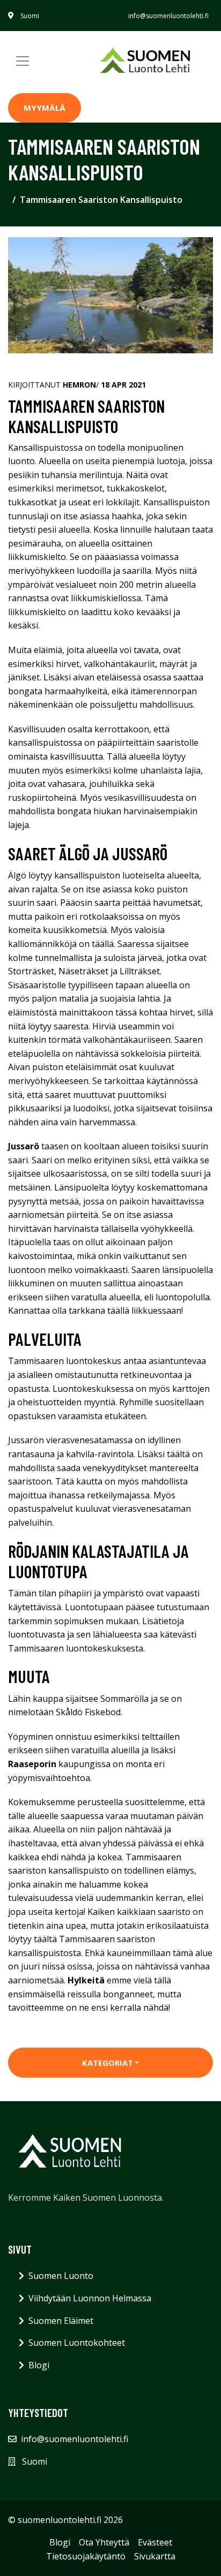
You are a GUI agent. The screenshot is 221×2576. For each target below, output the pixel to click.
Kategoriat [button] (108, 2063)
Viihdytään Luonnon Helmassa (90, 2298)
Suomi (30, 16)
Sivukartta (155, 2556)
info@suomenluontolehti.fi (168, 16)
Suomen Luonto (61, 2276)
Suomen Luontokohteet (77, 2343)
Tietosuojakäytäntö (86, 2556)
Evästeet (155, 2542)
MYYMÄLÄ (45, 108)
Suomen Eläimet (61, 2321)
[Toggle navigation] (23, 61)
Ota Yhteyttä (104, 2542)
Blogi (39, 2365)
